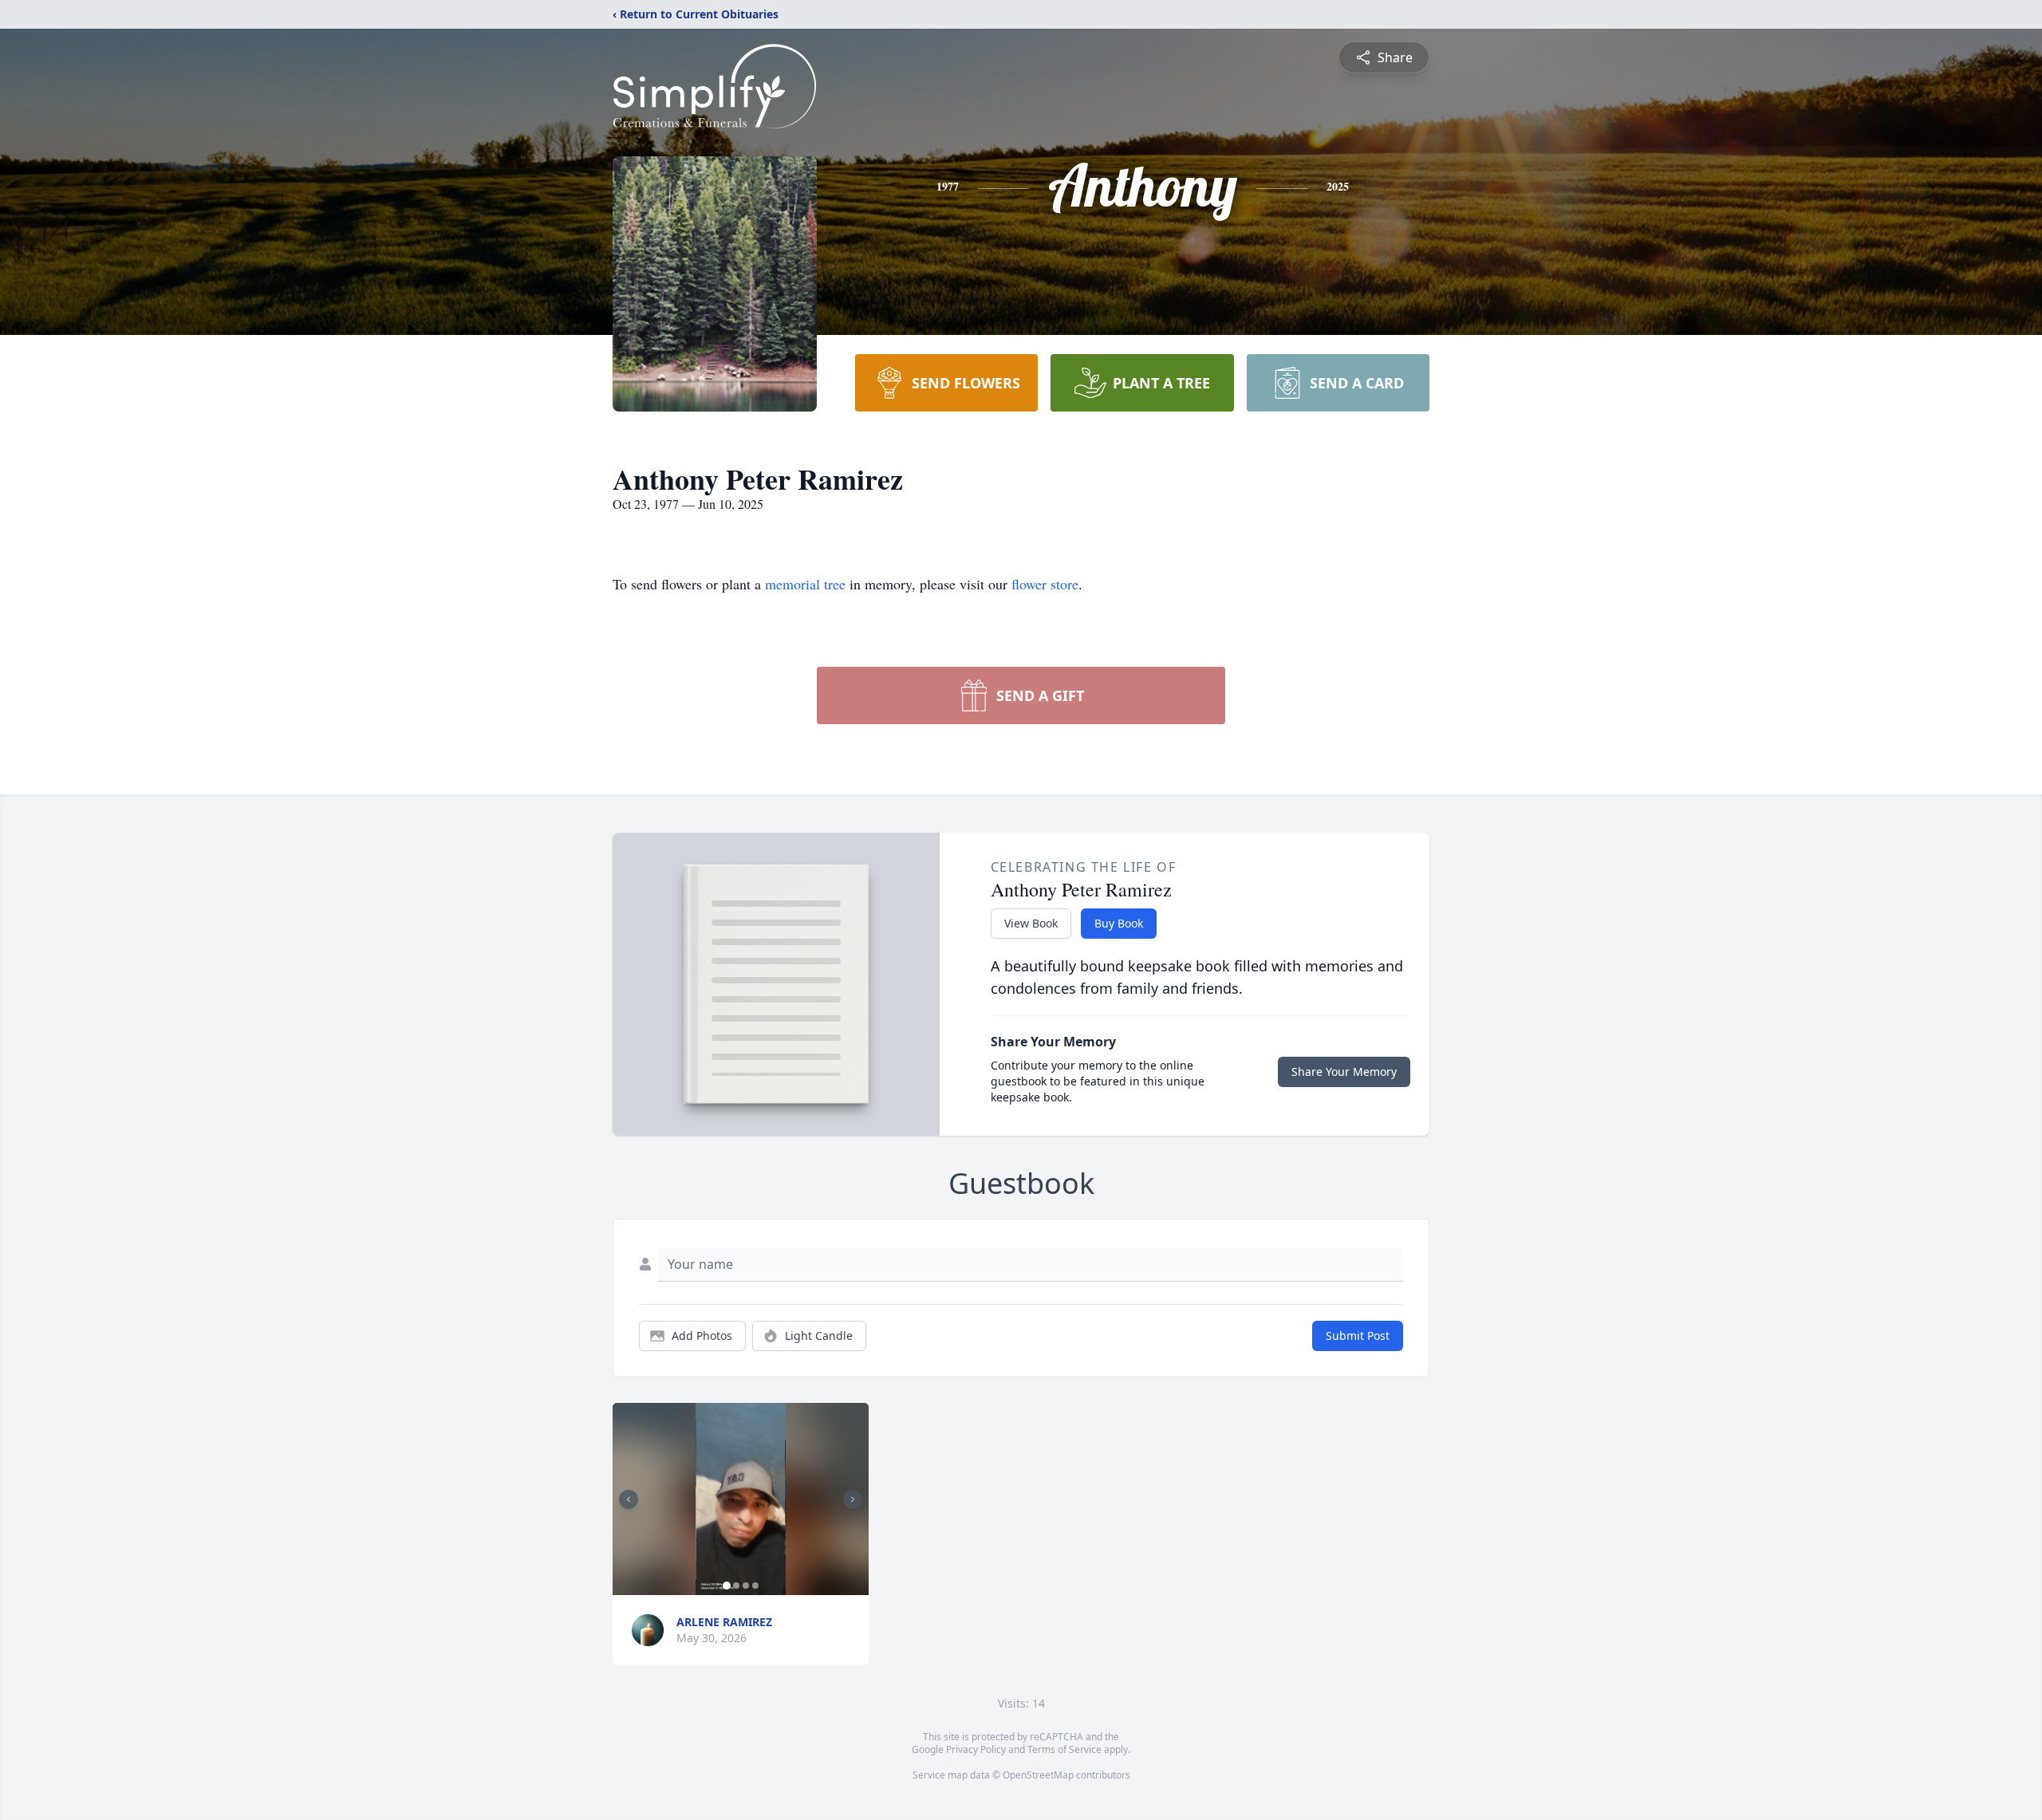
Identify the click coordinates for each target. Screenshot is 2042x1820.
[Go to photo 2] (736, 1586)
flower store (1045, 584)
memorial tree (805, 584)
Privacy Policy (976, 1749)
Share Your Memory (1344, 1072)
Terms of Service (1064, 1749)
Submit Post (1358, 1335)
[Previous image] (629, 1499)
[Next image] (853, 1499)
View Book (1031, 923)
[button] (740, 1499)
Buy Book (1119, 923)
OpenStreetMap (1038, 1775)
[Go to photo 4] (755, 1586)
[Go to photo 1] (727, 1586)
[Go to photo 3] (746, 1586)
